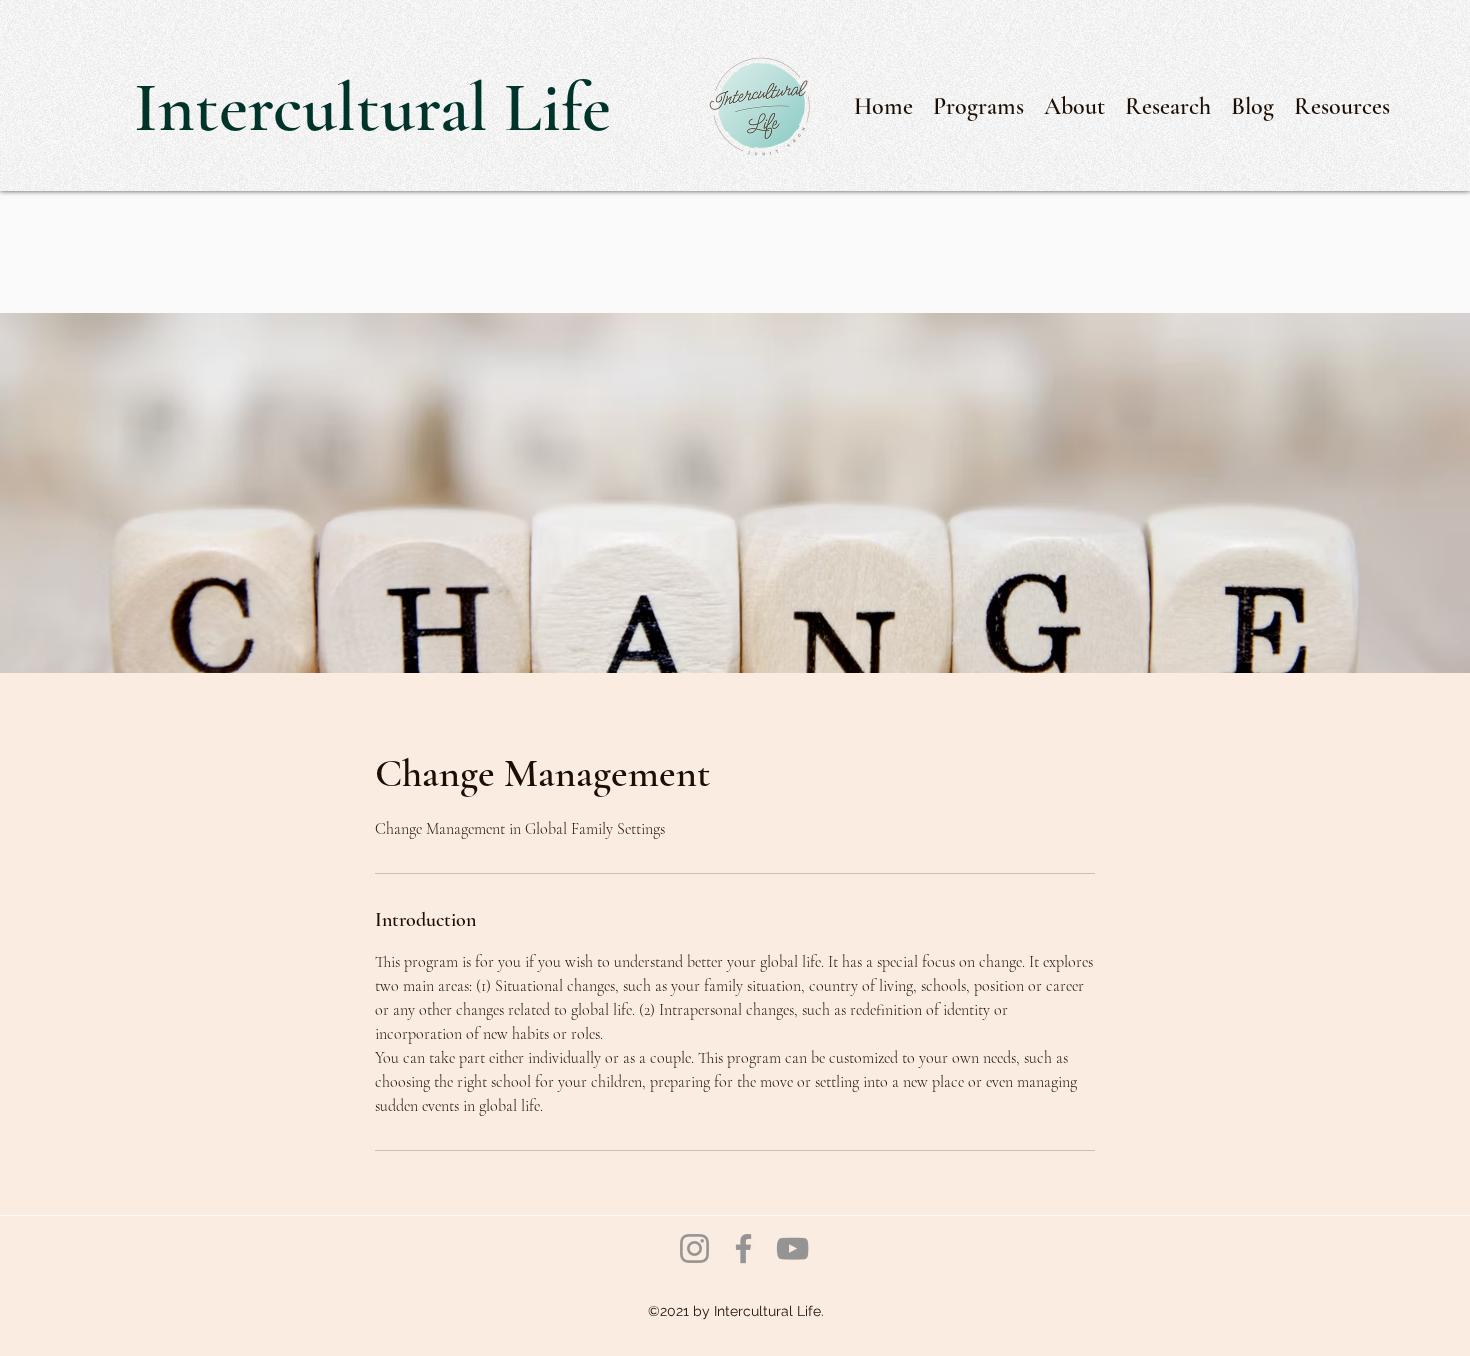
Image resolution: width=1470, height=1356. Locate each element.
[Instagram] (694, 1248)
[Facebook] (743, 1248)
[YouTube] (792, 1248)
